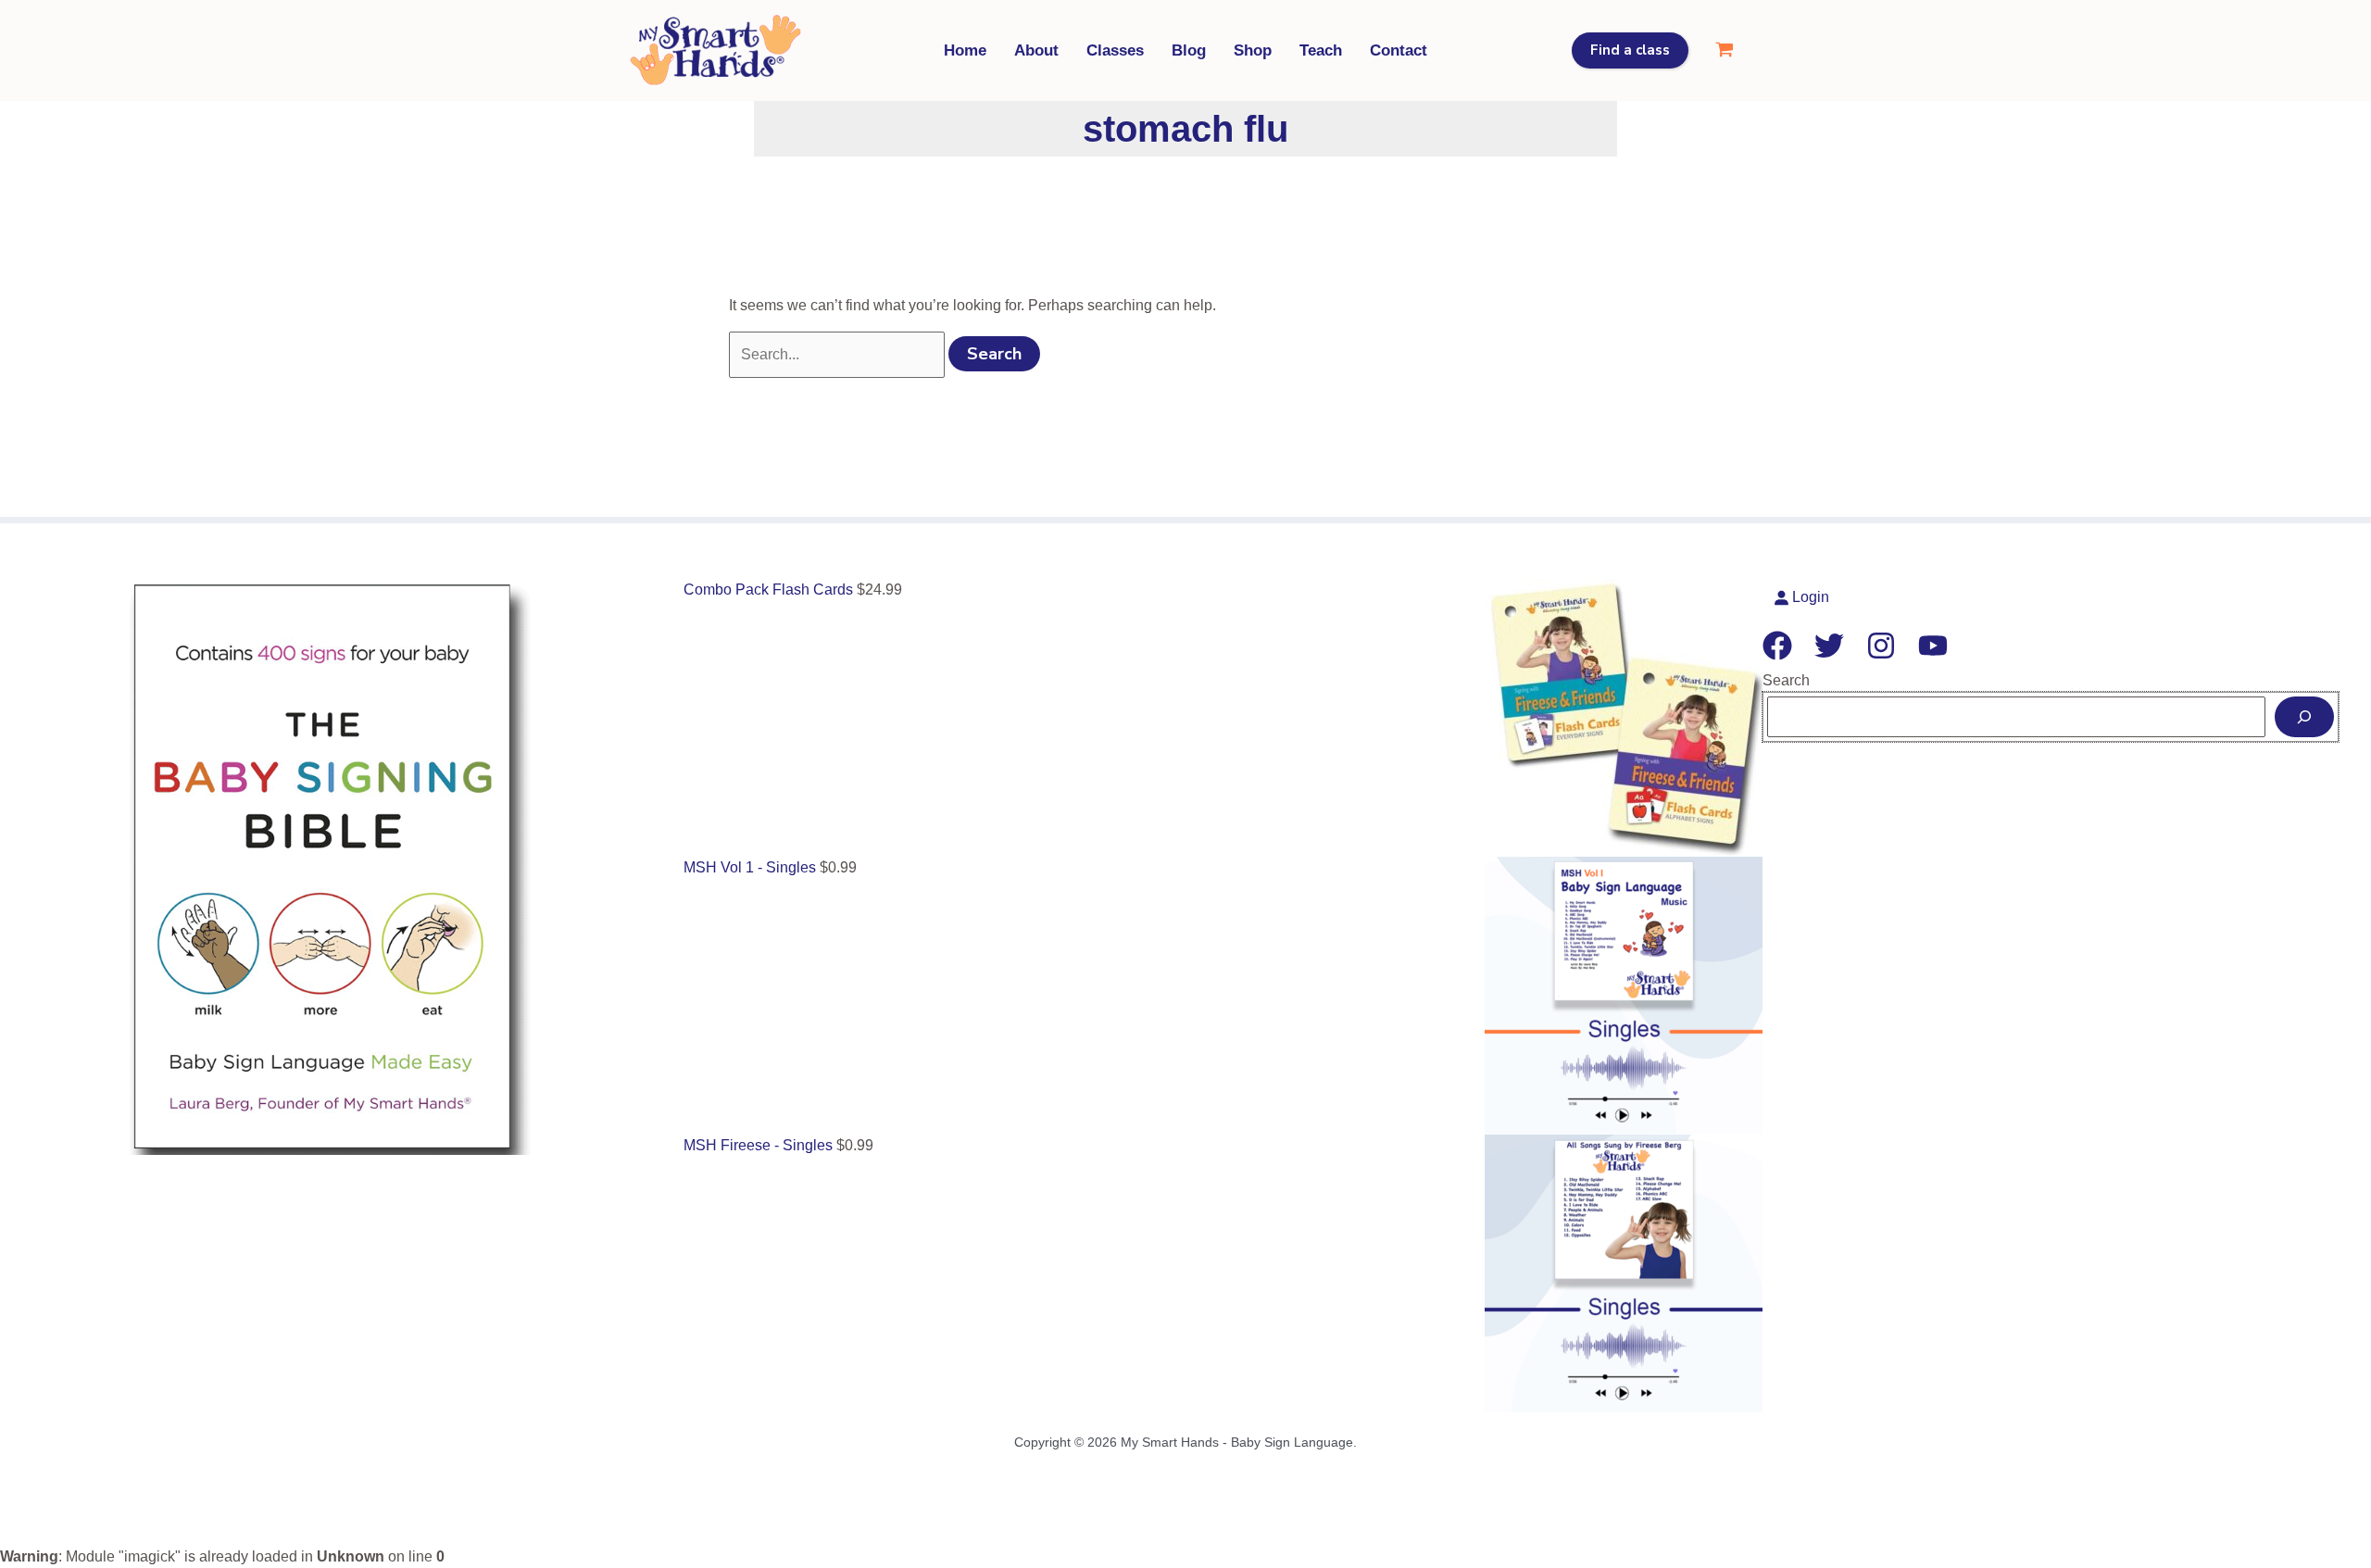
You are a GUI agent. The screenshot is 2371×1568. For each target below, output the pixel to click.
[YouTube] (1933, 646)
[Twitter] (1829, 646)
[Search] (2304, 717)
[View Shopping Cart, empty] (1724, 50)
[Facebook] (1777, 646)
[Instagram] (1881, 646)
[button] (1630, 50)
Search (1786, 680)
